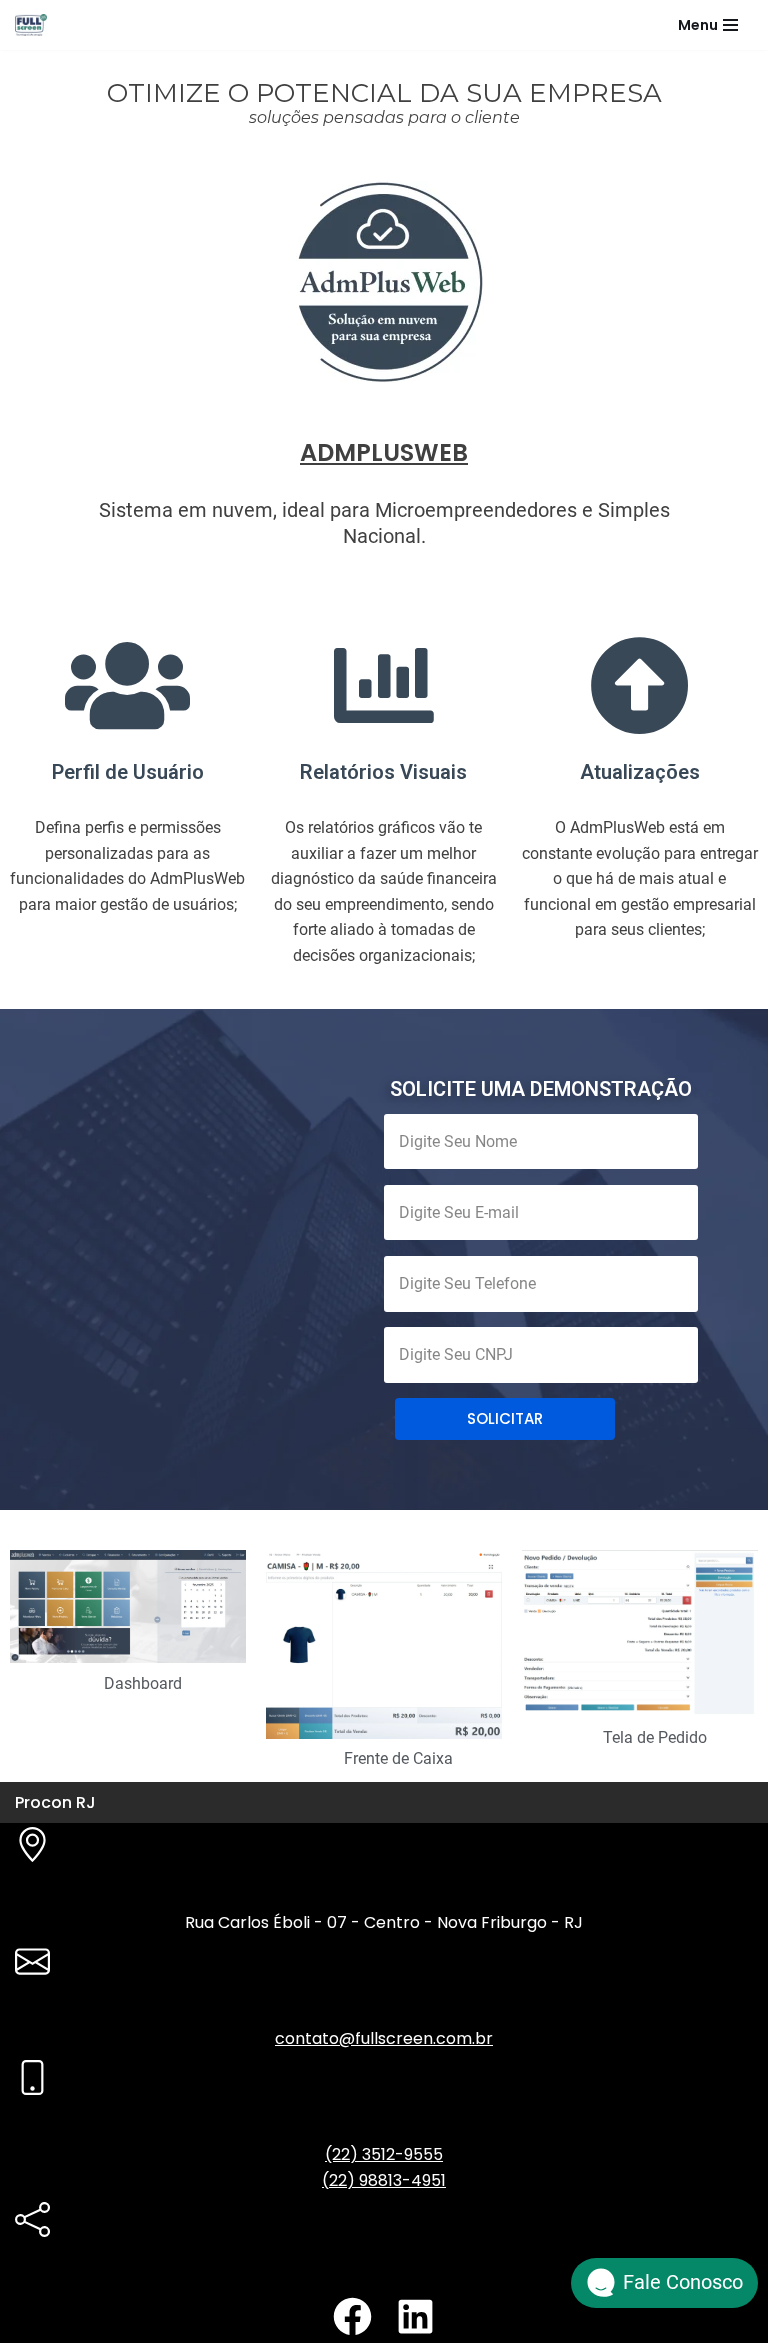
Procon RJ (55, 1802)
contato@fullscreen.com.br (384, 2038)
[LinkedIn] (415, 2316)
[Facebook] (352, 2316)
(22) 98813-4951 (384, 2180)
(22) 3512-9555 (384, 2154)
